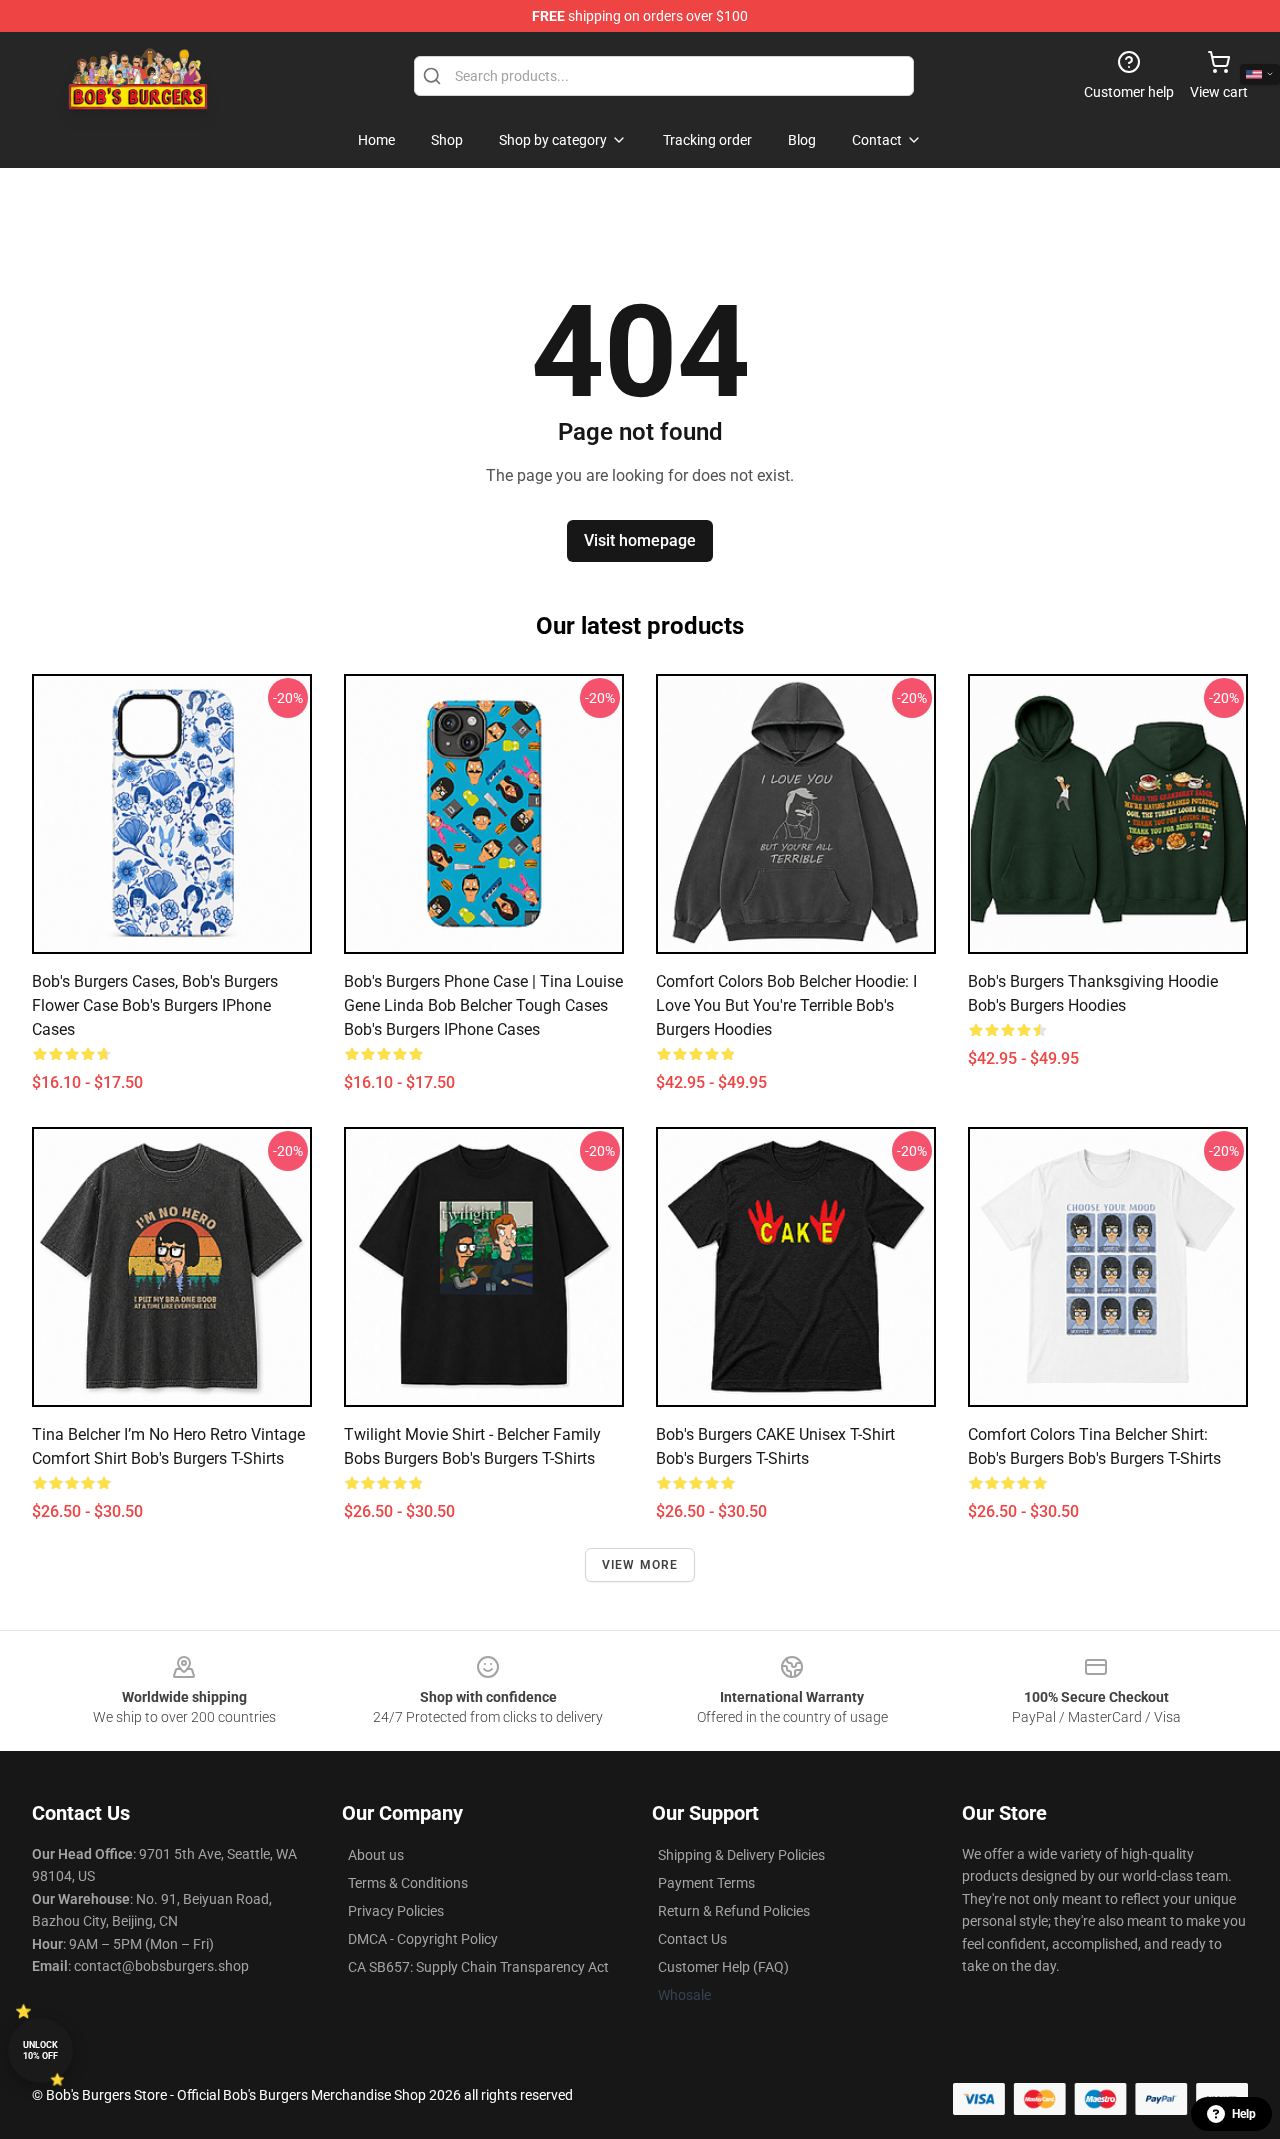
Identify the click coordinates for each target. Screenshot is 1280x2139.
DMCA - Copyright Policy (423, 1939)
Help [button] (1244, 2114)
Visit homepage (640, 540)
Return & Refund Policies (734, 1911)
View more (640, 1565)
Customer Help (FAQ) (723, 1967)
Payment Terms (706, 1883)
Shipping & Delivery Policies (741, 1855)
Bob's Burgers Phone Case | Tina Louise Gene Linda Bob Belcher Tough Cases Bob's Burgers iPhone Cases (483, 1005)
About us (376, 1855)
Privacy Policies (396, 1911)
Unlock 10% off (40, 2050)
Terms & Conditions (408, 1883)
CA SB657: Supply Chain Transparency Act (478, 1967)
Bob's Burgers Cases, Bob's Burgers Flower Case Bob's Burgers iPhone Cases (155, 1005)
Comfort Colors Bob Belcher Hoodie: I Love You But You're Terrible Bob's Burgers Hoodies (786, 1005)
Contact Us (692, 1939)
